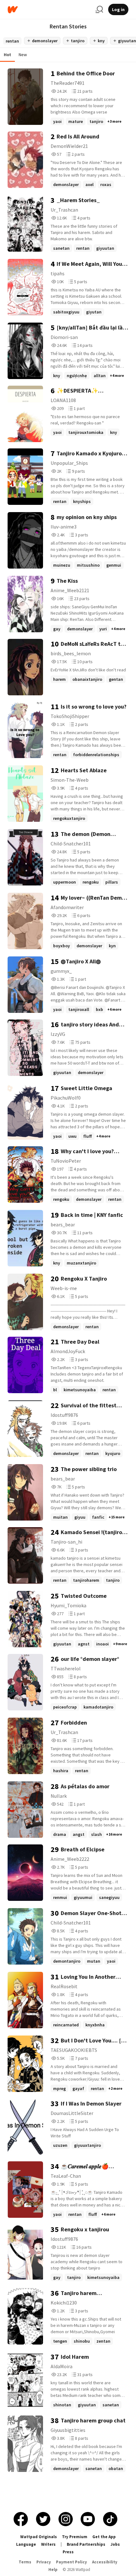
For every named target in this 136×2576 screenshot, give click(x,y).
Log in (118, 9)
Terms (25, 2562)
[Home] (49, 10)
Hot (7, 55)
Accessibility (105, 2562)
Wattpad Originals (39, 2537)
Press (68, 2552)
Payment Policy (71, 2562)
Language (26, 2544)
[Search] (99, 9)
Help (53, 2570)
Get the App (104, 2537)
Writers (48, 2544)
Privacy (44, 2562)
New (23, 55)
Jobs (115, 2544)
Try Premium (75, 2537)
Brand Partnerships (86, 2544)
